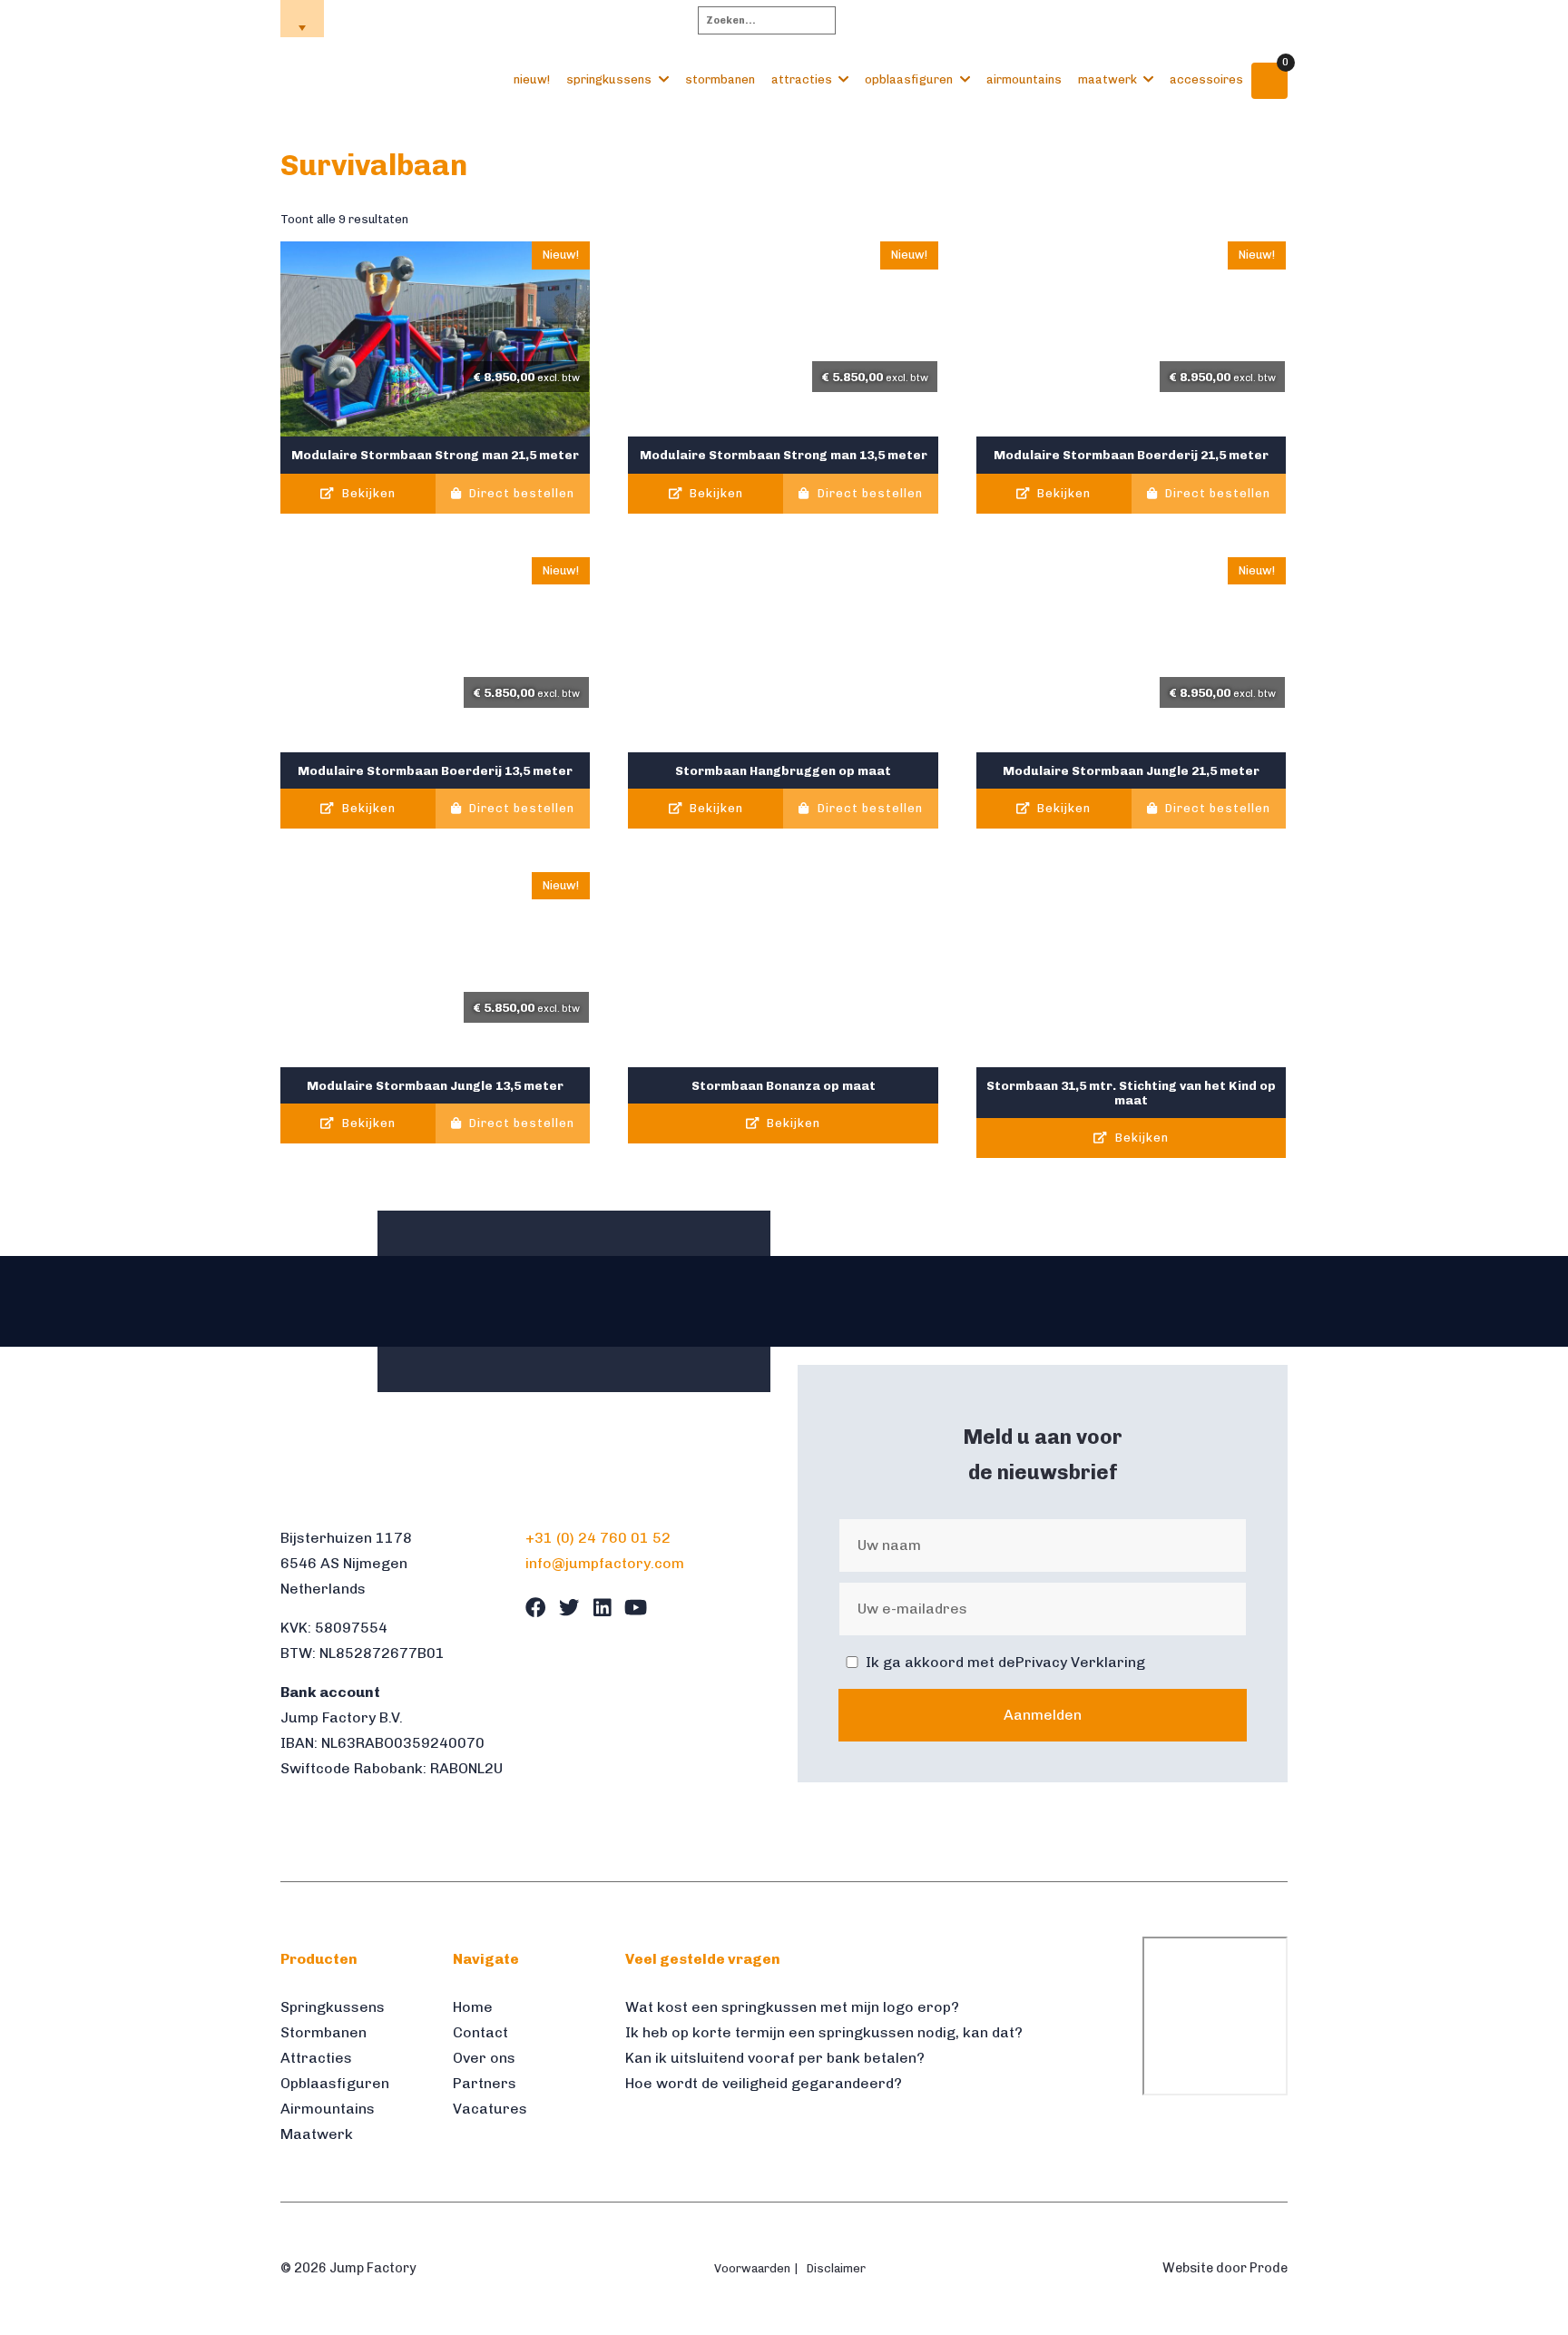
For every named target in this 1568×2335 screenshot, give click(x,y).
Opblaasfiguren (909, 79)
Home (983, 20)
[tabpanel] (326, 1301)
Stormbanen (720, 79)
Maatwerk (1107, 79)
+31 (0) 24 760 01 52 (598, 1538)
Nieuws (1194, 20)
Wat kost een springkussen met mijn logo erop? (792, 2007)
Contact (1264, 20)
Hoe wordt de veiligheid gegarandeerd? (764, 2083)
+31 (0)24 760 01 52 (407, 18)
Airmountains (1024, 79)
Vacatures (490, 2109)
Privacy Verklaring (1080, 1662)
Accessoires (1206, 79)
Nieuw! (532, 79)
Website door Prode (1225, 2268)
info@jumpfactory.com (570, 18)
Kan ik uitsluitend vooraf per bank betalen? (775, 2058)
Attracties (802, 79)
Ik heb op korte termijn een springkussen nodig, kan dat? (824, 2032)
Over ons (1050, 20)
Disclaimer (836, 2268)
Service (1124, 20)
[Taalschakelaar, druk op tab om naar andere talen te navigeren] (302, 19)
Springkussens (609, 79)
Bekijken (367, 493)
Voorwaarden (752, 2268)
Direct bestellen (520, 493)
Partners (485, 2083)
